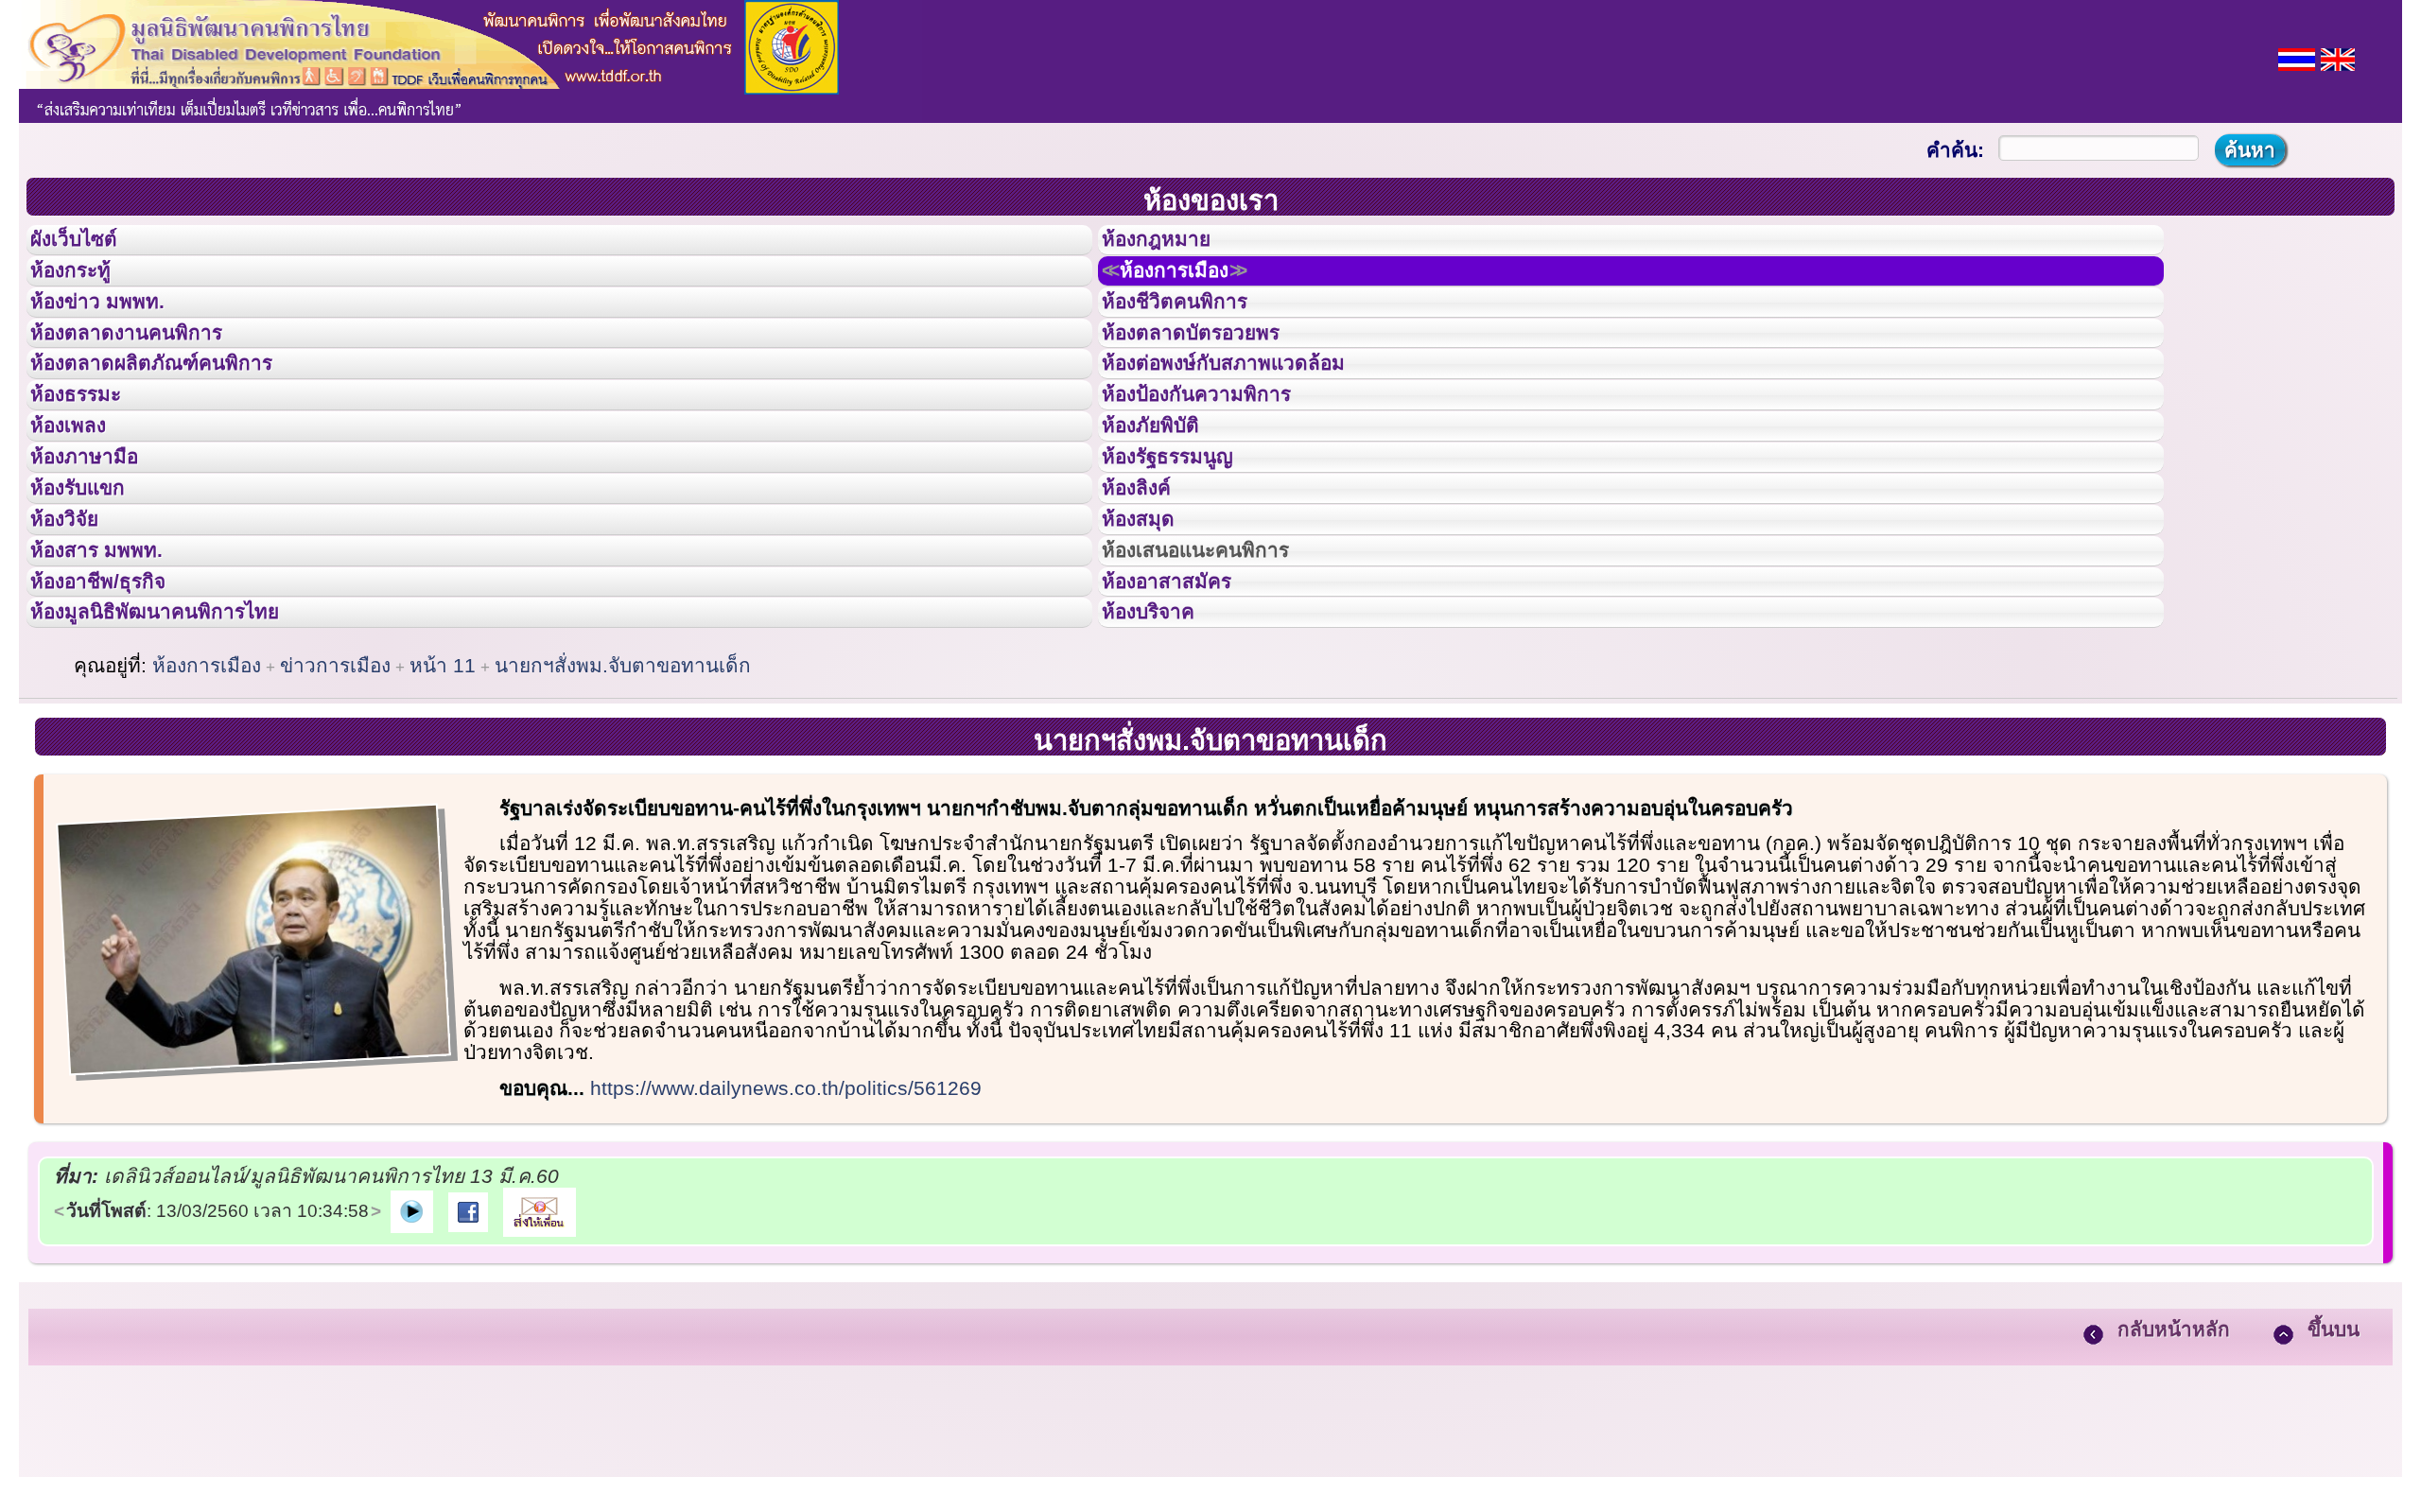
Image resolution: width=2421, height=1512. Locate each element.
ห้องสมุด (1150, 627)
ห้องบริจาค (1163, 754)
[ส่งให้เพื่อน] (540, 1357)
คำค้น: (1955, 150)
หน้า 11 (443, 813)
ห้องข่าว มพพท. (114, 330)
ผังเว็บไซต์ (89, 245)
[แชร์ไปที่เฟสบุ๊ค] (468, 1357)
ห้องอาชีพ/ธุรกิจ (116, 712)
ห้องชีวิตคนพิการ (1193, 330)
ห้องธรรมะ (89, 457)
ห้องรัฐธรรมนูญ (1185, 542)
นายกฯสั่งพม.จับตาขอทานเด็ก (623, 813)
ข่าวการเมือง (335, 813)
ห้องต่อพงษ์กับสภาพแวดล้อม (1250, 414)
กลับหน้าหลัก (2174, 1477)
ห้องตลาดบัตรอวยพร (1212, 373)
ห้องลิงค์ (1149, 584)
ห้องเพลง (81, 499)
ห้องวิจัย (77, 627)
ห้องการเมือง (1196, 287)
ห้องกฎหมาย (1172, 245)
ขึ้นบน (2334, 1477)
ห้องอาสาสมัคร (1184, 712)
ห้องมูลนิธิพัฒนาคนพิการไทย (183, 754)
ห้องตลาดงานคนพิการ (149, 373)
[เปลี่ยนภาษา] (2297, 57)
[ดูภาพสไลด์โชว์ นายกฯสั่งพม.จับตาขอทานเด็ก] (412, 1357)
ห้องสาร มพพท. (113, 669)
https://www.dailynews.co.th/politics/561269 (786, 1235)
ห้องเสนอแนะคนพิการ (1219, 669)
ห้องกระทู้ (83, 287)
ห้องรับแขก (93, 584)
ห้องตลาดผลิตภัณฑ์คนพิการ (179, 414)
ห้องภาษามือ (99, 542)
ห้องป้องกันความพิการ (1219, 457)
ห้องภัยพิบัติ (1165, 499)
